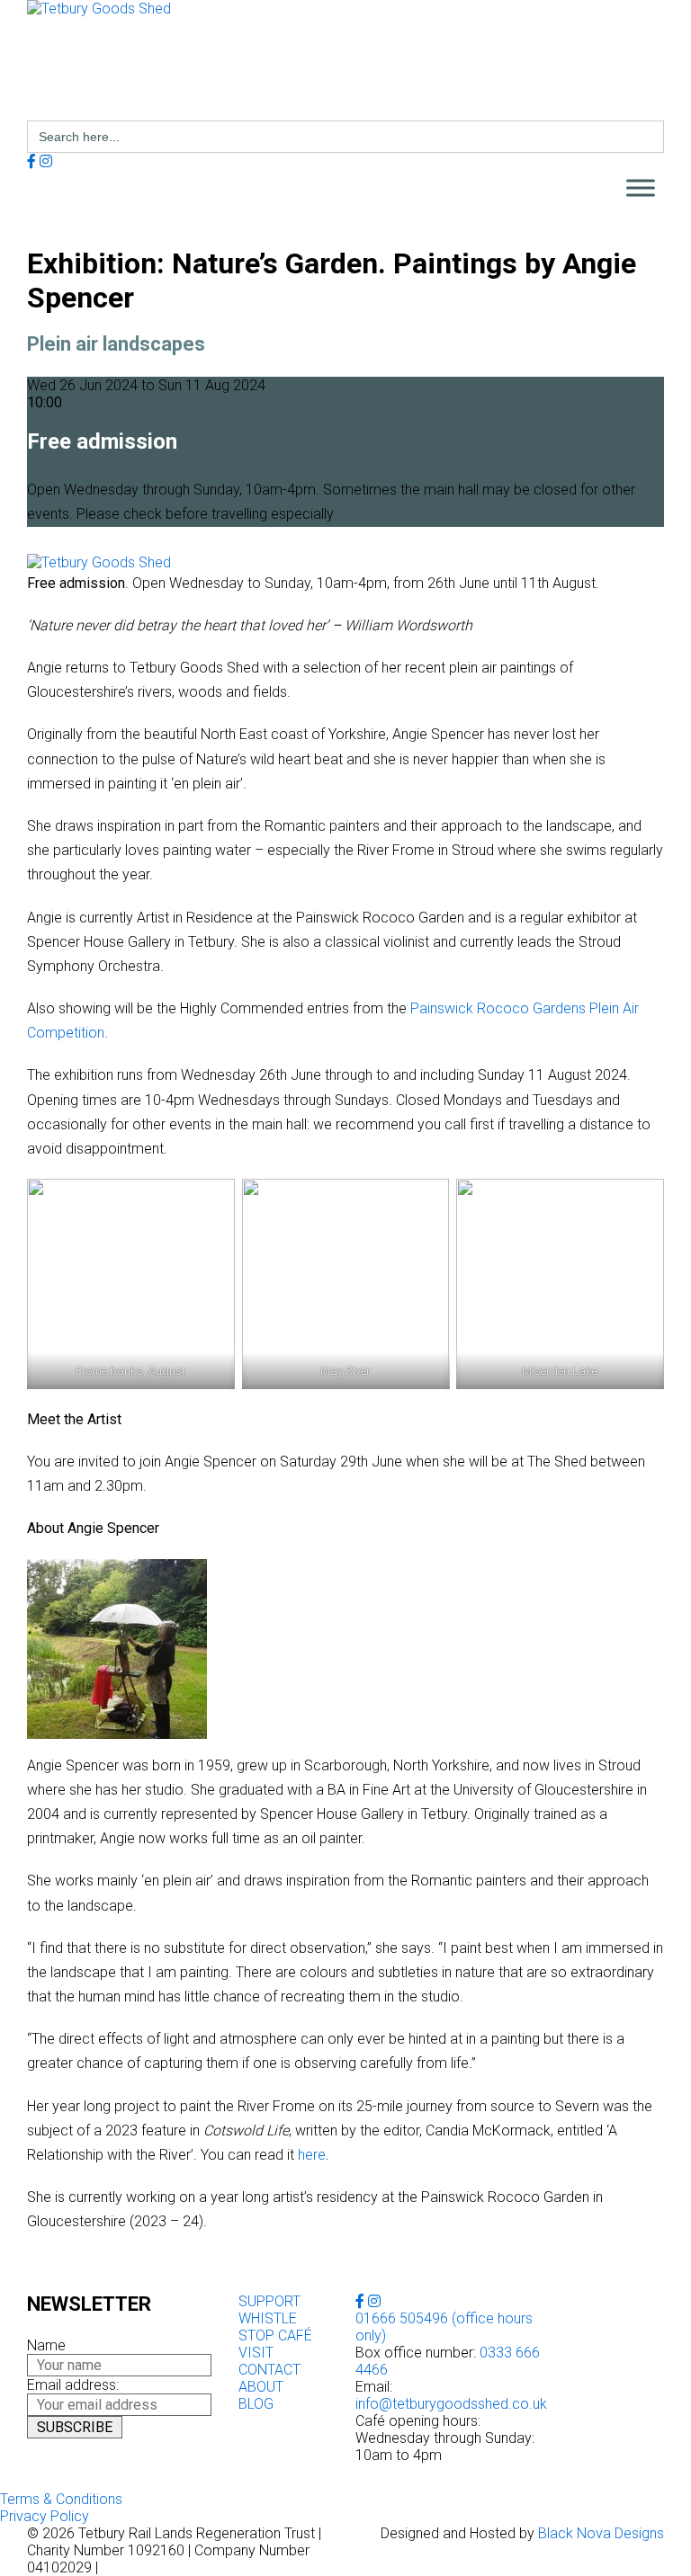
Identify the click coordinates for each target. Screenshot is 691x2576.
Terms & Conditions (61, 2499)
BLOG (256, 2404)
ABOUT (261, 2387)
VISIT (256, 2353)
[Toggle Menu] (641, 188)
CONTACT (269, 2370)
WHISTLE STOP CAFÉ (275, 2327)
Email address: (73, 2385)
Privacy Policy (45, 2516)
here (312, 2155)
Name (46, 2345)
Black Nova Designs (601, 2533)
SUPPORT (269, 2301)
